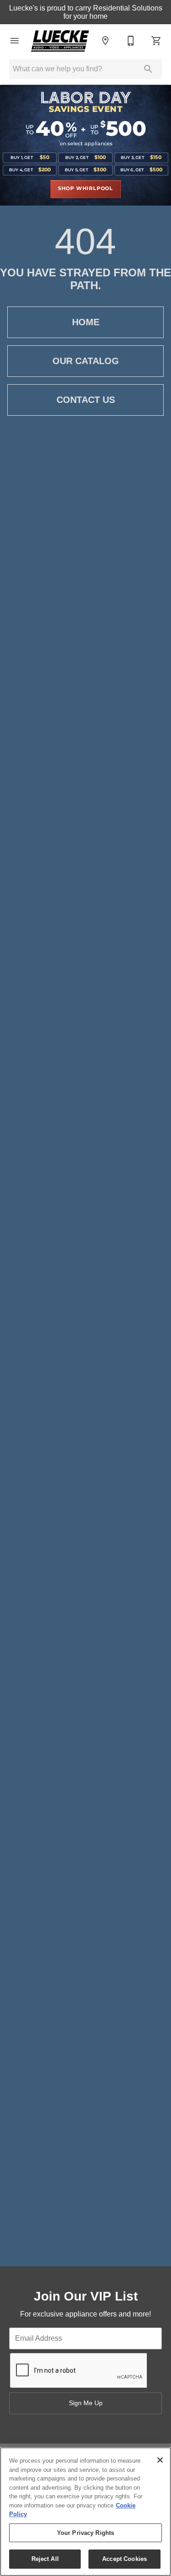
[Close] (160, 2460)
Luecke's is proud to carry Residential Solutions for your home (86, 12)
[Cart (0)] (156, 41)
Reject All (45, 2559)
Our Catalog (86, 361)
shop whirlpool (85, 189)
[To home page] (60, 41)
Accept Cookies (124, 2559)
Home (86, 322)
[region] (85, 2512)
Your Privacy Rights (85, 2533)
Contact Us (86, 400)
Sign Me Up (86, 2403)
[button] (15, 41)
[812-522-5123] (131, 41)
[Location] (105, 41)
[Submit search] (148, 69)
